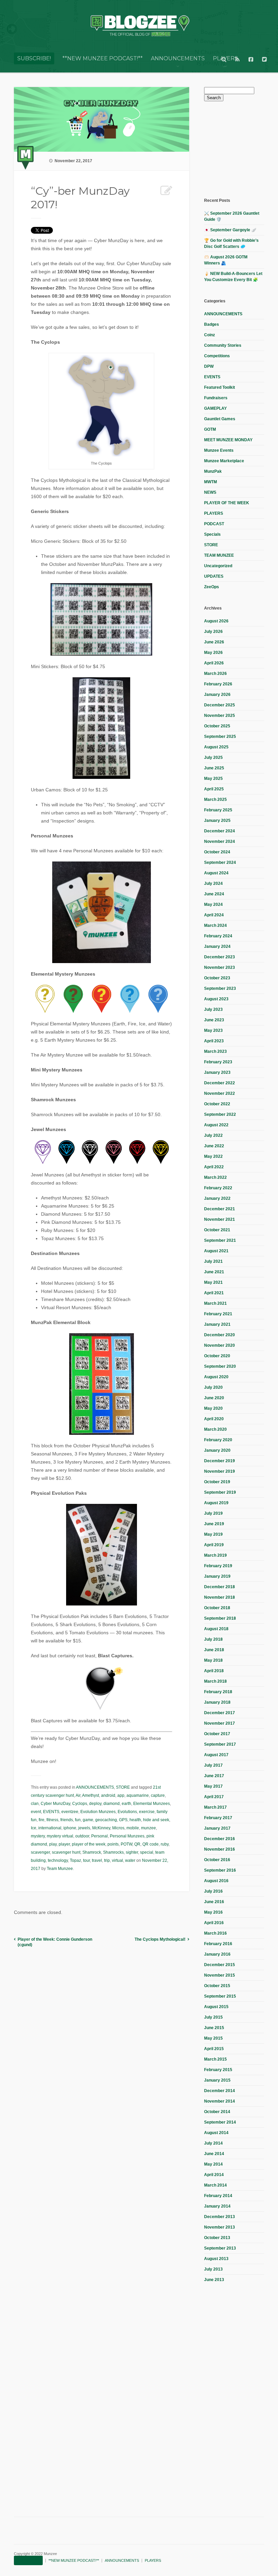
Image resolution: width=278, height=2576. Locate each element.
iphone (70, 1828)
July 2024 (213, 883)
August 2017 (216, 1755)
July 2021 (213, 1261)
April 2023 (214, 1041)
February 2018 (218, 1692)
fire (42, 1820)
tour (86, 1860)
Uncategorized (218, 566)
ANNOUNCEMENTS (178, 58)
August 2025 (216, 747)
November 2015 (220, 1975)
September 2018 (220, 1618)
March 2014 (215, 2185)
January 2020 (217, 1450)
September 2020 (220, 1366)
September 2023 (220, 988)
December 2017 (220, 1713)
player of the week (89, 1844)
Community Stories (223, 345)
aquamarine (138, 1795)
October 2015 (217, 1986)
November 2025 (220, 716)
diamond (112, 1804)
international (50, 1828)
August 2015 (216, 2007)
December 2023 (220, 957)
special (147, 1852)
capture (158, 1795)
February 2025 (218, 810)
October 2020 (217, 1356)
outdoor (82, 1836)
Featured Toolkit (220, 387)
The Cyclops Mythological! (160, 1939)
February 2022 (218, 1188)
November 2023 (220, 967)
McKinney (101, 1828)
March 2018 (215, 1681)
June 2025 (214, 768)
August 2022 (216, 1125)
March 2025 (215, 800)
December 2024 (220, 831)
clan (35, 1804)
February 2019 (218, 1566)
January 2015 (217, 2080)
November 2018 (220, 1597)
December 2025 (220, 705)
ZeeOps (212, 587)
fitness (52, 1820)
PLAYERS (214, 513)
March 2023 (215, 1051)
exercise (147, 1812)
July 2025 (213, 758)
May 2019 (213, 1534)
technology (58, 1860)
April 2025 (214, 789)
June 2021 (214, 1272)
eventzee (70, 1812)
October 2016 (217, 1860)
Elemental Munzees (152, 1804)
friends (67, 1820)
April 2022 (214, 1167)
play (53, 1844)
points (113, 1844)
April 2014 (214, 2175)
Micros (118, 1828)
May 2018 (213, 1660)
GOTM (210, 429)
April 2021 (214, 1293)
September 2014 (220, 2122)
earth (126, 1804)
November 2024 (220, 842)
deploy (95, 1804)
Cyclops (80, 1804)
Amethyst (91, 1795)
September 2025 (220, 737)
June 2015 (214, 2028)
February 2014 (218, 2196)
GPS (123, 1820)
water (130, 1860)
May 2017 (213, 1786)
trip (107, 1860)
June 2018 (214, 1650)
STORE (123, 1787)
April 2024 (214, 915)
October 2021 (217, 1230)
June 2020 (214, 1398)
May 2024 (213, 904)
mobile (133, 1828)
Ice (34, 1828)
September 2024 (220, 863)
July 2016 (213, 1891)
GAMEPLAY (215, 408)
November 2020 (220, 1345)
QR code (151, 1844)
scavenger (40, 1852)
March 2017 (215, 1807)
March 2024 (215, 925)
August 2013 (216, 2259)
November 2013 (220, 2227)
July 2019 (213, 1513)
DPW (209, 366)
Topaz (75, 1860)
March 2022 (215, 1177)
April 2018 (214, 1671)
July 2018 (213, 1639)
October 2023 (217, 978)
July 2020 (213, 1387)
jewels (84, 1828)
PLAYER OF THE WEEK (227, 503)
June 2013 (214, 2280)
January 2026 (217, 695)
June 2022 (214, 1146)
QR (137, 1844)
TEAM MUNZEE (219, 555)
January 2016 (217, 1954)
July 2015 (213, 2017)
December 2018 (220, 1587)
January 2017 (217, 1828)
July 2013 (213, 2269)
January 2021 (217, 1324)
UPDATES (214, 576)
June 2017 (214, 1776)
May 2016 (213, 1912)
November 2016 (220, 1849)
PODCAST (214, 524)
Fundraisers (216, 398)
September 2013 (220, 2248)
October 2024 (217, 852)
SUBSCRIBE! (34, 58)
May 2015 (213, 2038)
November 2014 (220, 2101)
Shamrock (92, 1852)
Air (78, 1795)
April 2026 (214, 663)
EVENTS (51, 1812)
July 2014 (213, 2143)
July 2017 (213, 1765)
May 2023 (213, 1030)
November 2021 (220, 1219)
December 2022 (220, 1083)
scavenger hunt (66, 1852)
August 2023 (216, 999)
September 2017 (220, 1744)
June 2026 (214, 642)
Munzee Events (219, 450)
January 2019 (217, 1576)
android (108, 1795)
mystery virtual (60, 1836)
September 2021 (220, 1240)
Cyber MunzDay (55, 1804)
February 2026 (218, 684)
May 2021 (213, 1282)
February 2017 (218, 1818)
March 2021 (215, 1303)
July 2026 (213, 632)
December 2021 (220, 1209)
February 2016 (218, 1944)
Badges (212, 324)
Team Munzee (60, 1869)
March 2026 (215, 674)
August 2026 (216, 621)
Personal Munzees (127, 1836)
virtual (117, 1860)
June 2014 (214, 2154)
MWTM (211, 482)
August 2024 (216, 873)
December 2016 (220, 1839)
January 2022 (217, 1198)
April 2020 (214, 1419)
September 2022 (220, 1114)
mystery (38, 1836)
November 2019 (220, 1471)
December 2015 (220, 1965)
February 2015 (218, 2070)
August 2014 (216, 2133)
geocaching (106, 1820)
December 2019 (220, 1461)
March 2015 (215, 2059)
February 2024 (218, 936)
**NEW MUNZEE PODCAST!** (103, 58)
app (121, 1795)
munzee (148, 1828)
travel (97, 1860)
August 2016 (216, 1881)
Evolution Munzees (98, 1812)
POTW (126, 1844)
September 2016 (220, 1870)
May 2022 (213, 1156)
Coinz (210, 335)
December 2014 (220, 2091)
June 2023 (214, 1020)
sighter (132, 1852)
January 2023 (217, 1072)
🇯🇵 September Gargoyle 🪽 (230, 230)
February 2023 (218, 1062)
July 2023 (213, 1009)
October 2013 (217, 2238)
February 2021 (218, 1314)
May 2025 (213, 779)
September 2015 (220, 1996)
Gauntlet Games (220, 419)
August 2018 (216, 1629)
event (36, 1812)
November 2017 (220, 1723)
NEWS (210, 492)
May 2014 (213, 2164)
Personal (100, 1836)
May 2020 (213, 1408)
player (64, 1844)
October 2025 (217, 726)
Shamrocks (113, 1852)
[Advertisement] (241, 149)
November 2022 (220, 1093)
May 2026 (213, 653)
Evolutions (127, 1812)
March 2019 (215, 1555)
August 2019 (216, 1503)
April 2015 (214, 2049)
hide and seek (156, 1820)
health (135, 1820)
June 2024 (214, 894)
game (88, 1820)
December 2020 (220, 1335)
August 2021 (216, 1251)
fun (78, 1820)
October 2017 (217, 1734)
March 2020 (215, 1429)
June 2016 (214, 1902)
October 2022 (217, 1104)
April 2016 (214, 1923)
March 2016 (215, 1933)
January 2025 (217, 821)
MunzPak (213, 471)
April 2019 (214, 1545)
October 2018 (217, 1608)
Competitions (217, 356)
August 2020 (216, 1377)
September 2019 (220, 1492)
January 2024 (217, 946)
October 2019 (217, 1482)
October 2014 (217, 2112)
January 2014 (217, 2206)
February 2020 (218, 1440)
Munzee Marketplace (224, 461)
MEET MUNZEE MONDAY (228, 440)
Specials (212, 534)
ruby (165, 1844)
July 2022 (213, 1135)
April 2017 (214, 1797)
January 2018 (217, 1702)
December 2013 (220, 2217)
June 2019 (214, 1524)
